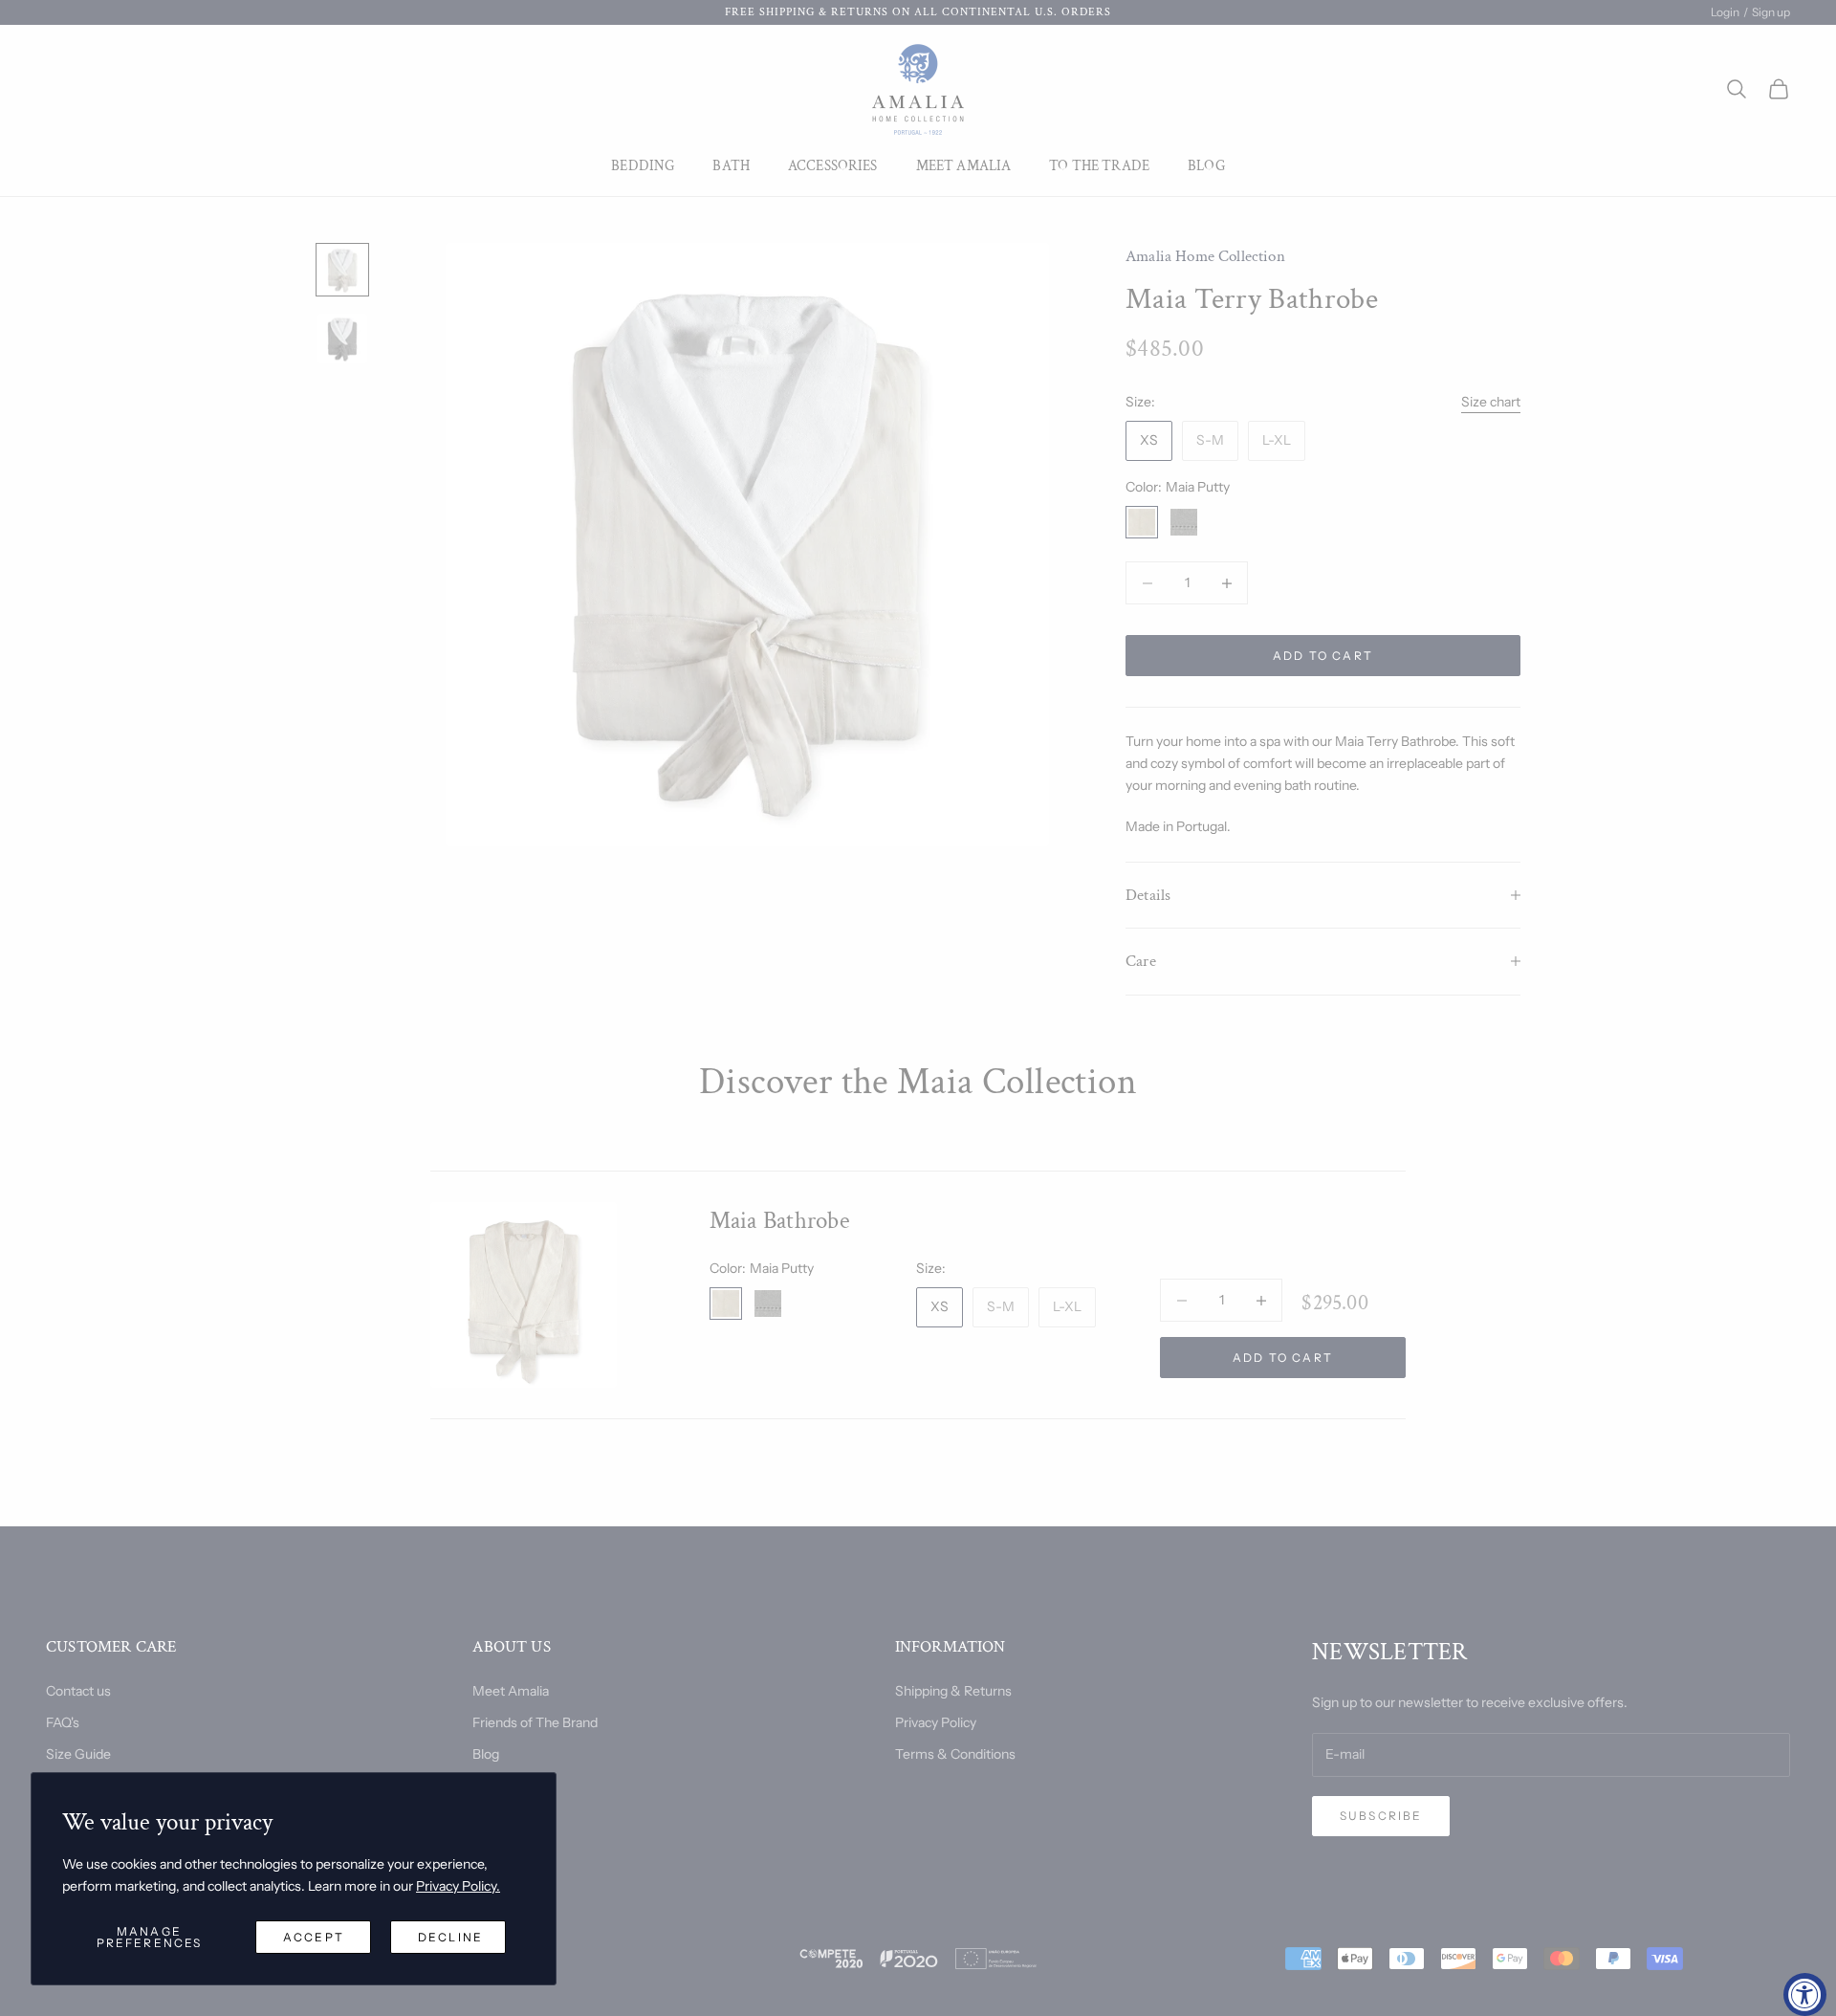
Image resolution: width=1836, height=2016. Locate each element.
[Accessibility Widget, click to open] (1805, 1994)
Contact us (78, 1691)
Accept (314, 1937)
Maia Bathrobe (780, 1221)
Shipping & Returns (953, 1691)
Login (1725, 12)
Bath (731, 166)
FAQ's (63, 1722)
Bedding (643, 166)
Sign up (1771, 12)
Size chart (1491, 402)
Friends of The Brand (535, 1722)
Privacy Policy (936, 1722)
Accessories (833, 166)
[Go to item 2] (342, 339)
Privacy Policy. (458, 1886)
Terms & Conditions (955, 1754)
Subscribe (1381, 1816)
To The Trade (1099, 166)
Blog (1206, 166)
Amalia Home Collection (1205, 256)
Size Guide (78, 1754)
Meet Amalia (964, 166)
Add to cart (1323, 656)
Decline (450, 1937)
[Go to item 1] (342, 270)
